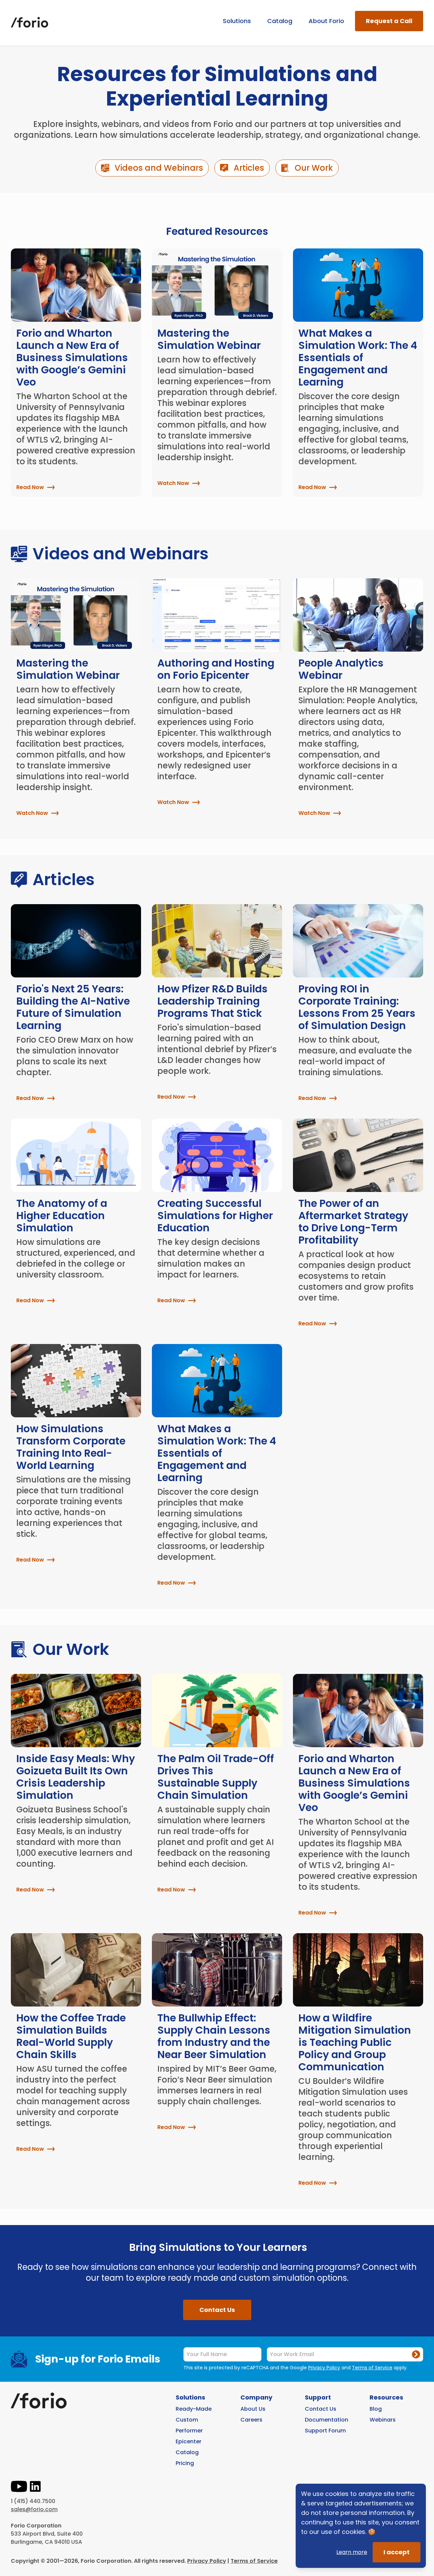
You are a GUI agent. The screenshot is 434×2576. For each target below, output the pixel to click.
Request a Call (389, 21)
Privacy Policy (324, 2368)
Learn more (352, 2552)
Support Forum (325, 2431)
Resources (386, 2397)
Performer (189, 2431)
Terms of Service (372, 2368)
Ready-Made (194, 2409)
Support (318, 2397)
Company (256, 2397)
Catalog (280, 21)
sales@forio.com (34, 2509)
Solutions (237, 21)
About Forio (326, 21)
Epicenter (189, 2441)
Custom (187, 2420)
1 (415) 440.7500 (33, 2501)
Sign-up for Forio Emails (98, 2359)
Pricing (185, 2463)
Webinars (383, 2420)
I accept (397, 2552)
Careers (251, 2420)
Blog (376, 2409)
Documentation (327, 2420)
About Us (253, 2409)
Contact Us (217, 2310)
